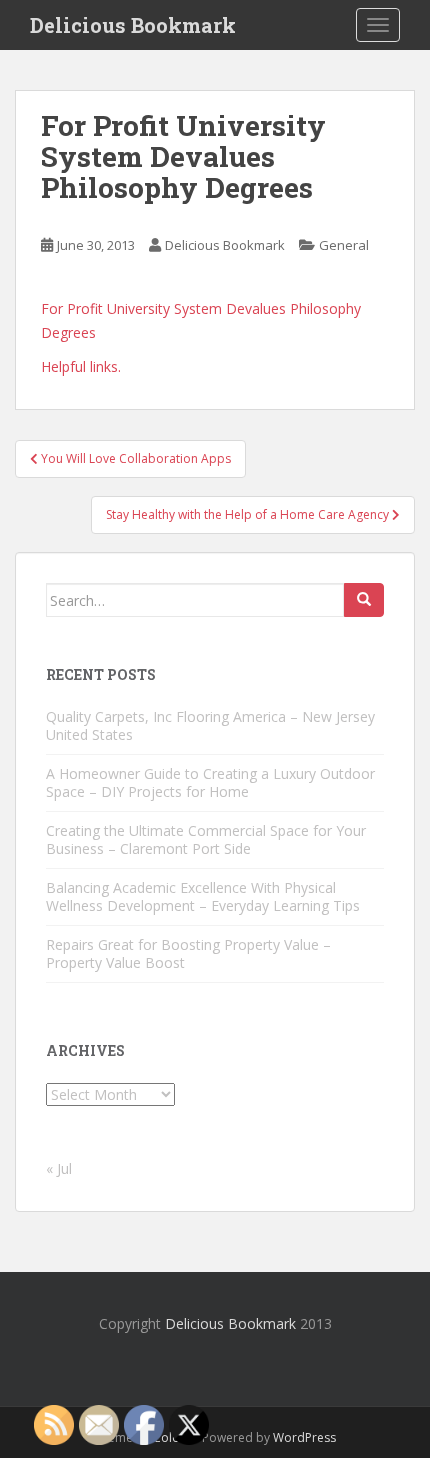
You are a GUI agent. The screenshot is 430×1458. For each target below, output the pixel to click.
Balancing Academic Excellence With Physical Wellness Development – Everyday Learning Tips (203, 896)
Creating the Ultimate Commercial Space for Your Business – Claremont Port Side (206, 839)
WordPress (304, 1437)
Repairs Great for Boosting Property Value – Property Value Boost (188, 953)
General (344, 245)
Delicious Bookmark (133, 25)
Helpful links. (81, 366)
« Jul (59, 1168)
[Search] (364, 600)
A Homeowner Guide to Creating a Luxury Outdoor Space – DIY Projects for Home (210, 782)
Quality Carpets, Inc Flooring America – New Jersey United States (210, 725)
